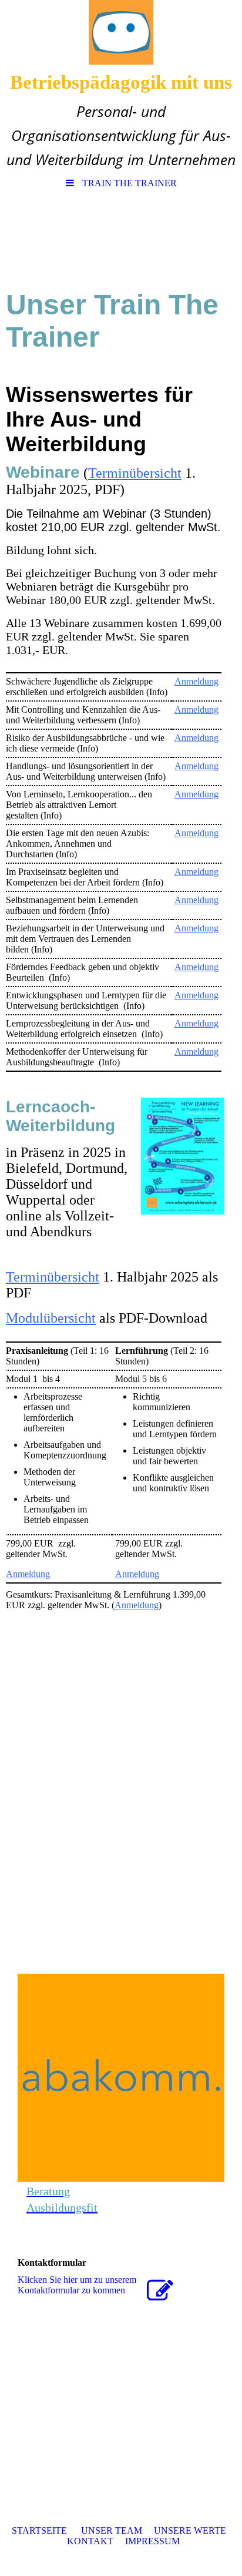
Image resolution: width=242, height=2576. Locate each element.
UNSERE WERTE (190, 2530)
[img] (121, 32)
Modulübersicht (51, 1318)
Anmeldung (196, 681)
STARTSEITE (39, 2530)
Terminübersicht (135, 473)
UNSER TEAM (112, 2530)
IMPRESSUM (152, 2541)
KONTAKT (90, 2541)
